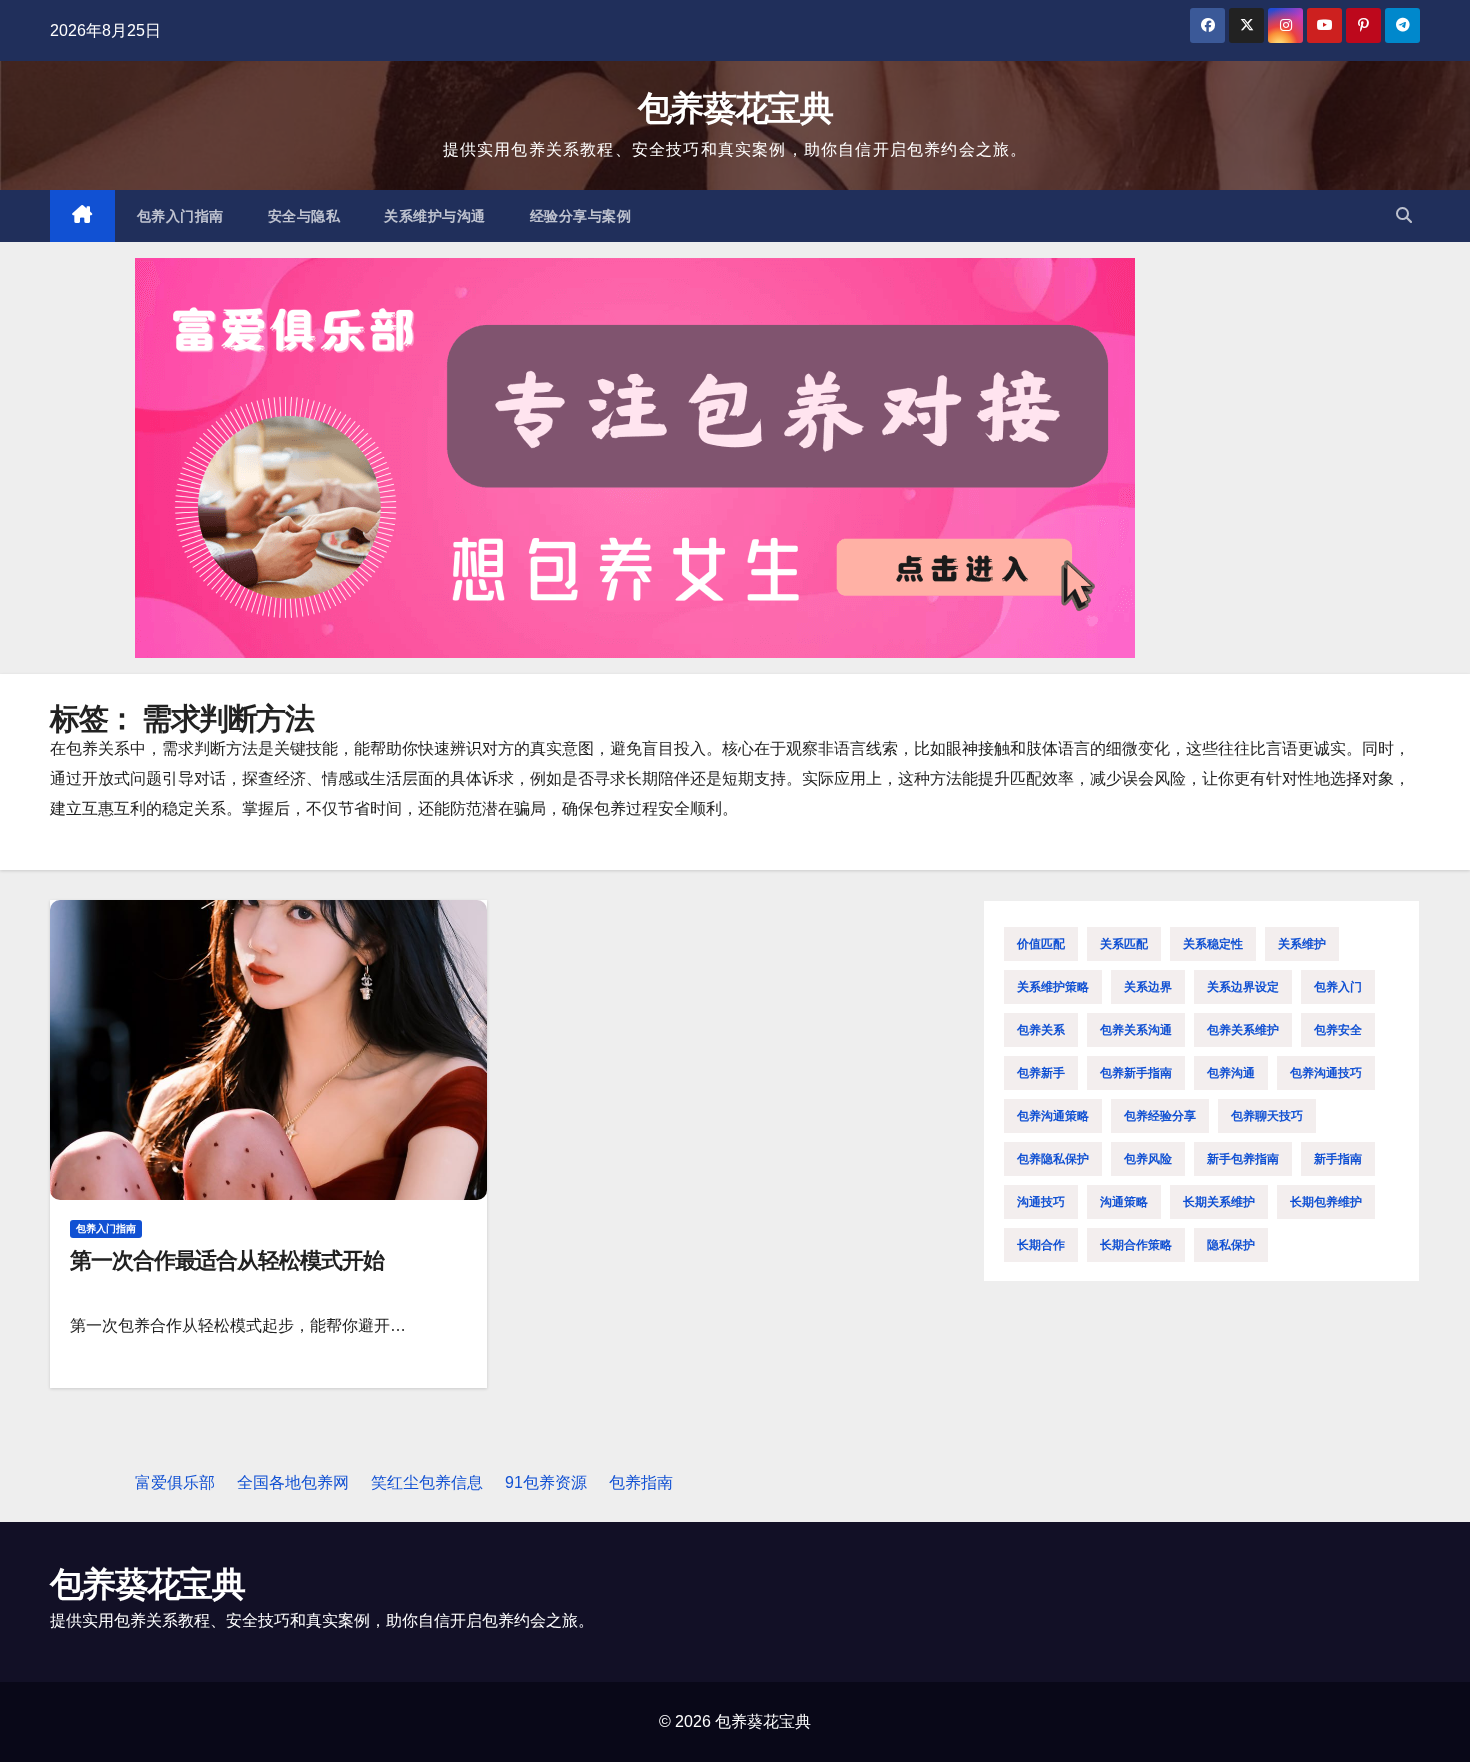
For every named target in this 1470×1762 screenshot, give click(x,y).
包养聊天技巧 (1267, 1116)
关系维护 (1302, 944)
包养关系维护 (1243, 1030)
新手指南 (1338, 1159)
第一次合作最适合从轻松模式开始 (227, 1260)
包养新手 (1041, 1073)
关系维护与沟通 (435, 216)
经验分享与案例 (581, 216)
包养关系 (1041, 1030)
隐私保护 (1231, 1245)
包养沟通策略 (1053, 1116)
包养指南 (641, 1482)
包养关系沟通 (1136, 1030)
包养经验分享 (1160, 1116)
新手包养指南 (1243, 1159)
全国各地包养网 (293, 1482)
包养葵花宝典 (735, 108)
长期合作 (1041, 1245)
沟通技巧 (1041, 1202)
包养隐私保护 (1053, 1159)
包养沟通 (1231, 1073)
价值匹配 (1041, 944)
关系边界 (1148, 987)
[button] (1404, 215)
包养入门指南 (180, 216)
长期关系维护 (1219, 1202)
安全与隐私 (304, 216)
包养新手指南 (1136, 1073)
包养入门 (1338, 987)
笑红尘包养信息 (427, 1482)
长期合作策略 (1136, 1245)
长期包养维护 (1326, 1202)
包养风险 (1148, 1159)
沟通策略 (1124, 1202)
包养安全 (1338, 1030)
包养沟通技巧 (1326, 1073)
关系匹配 (1124, 944)
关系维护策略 (1053, 987)
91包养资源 (546, 1482)
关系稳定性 (1213, 944)
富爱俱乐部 (175, 1482)
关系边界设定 (1243, 987)
